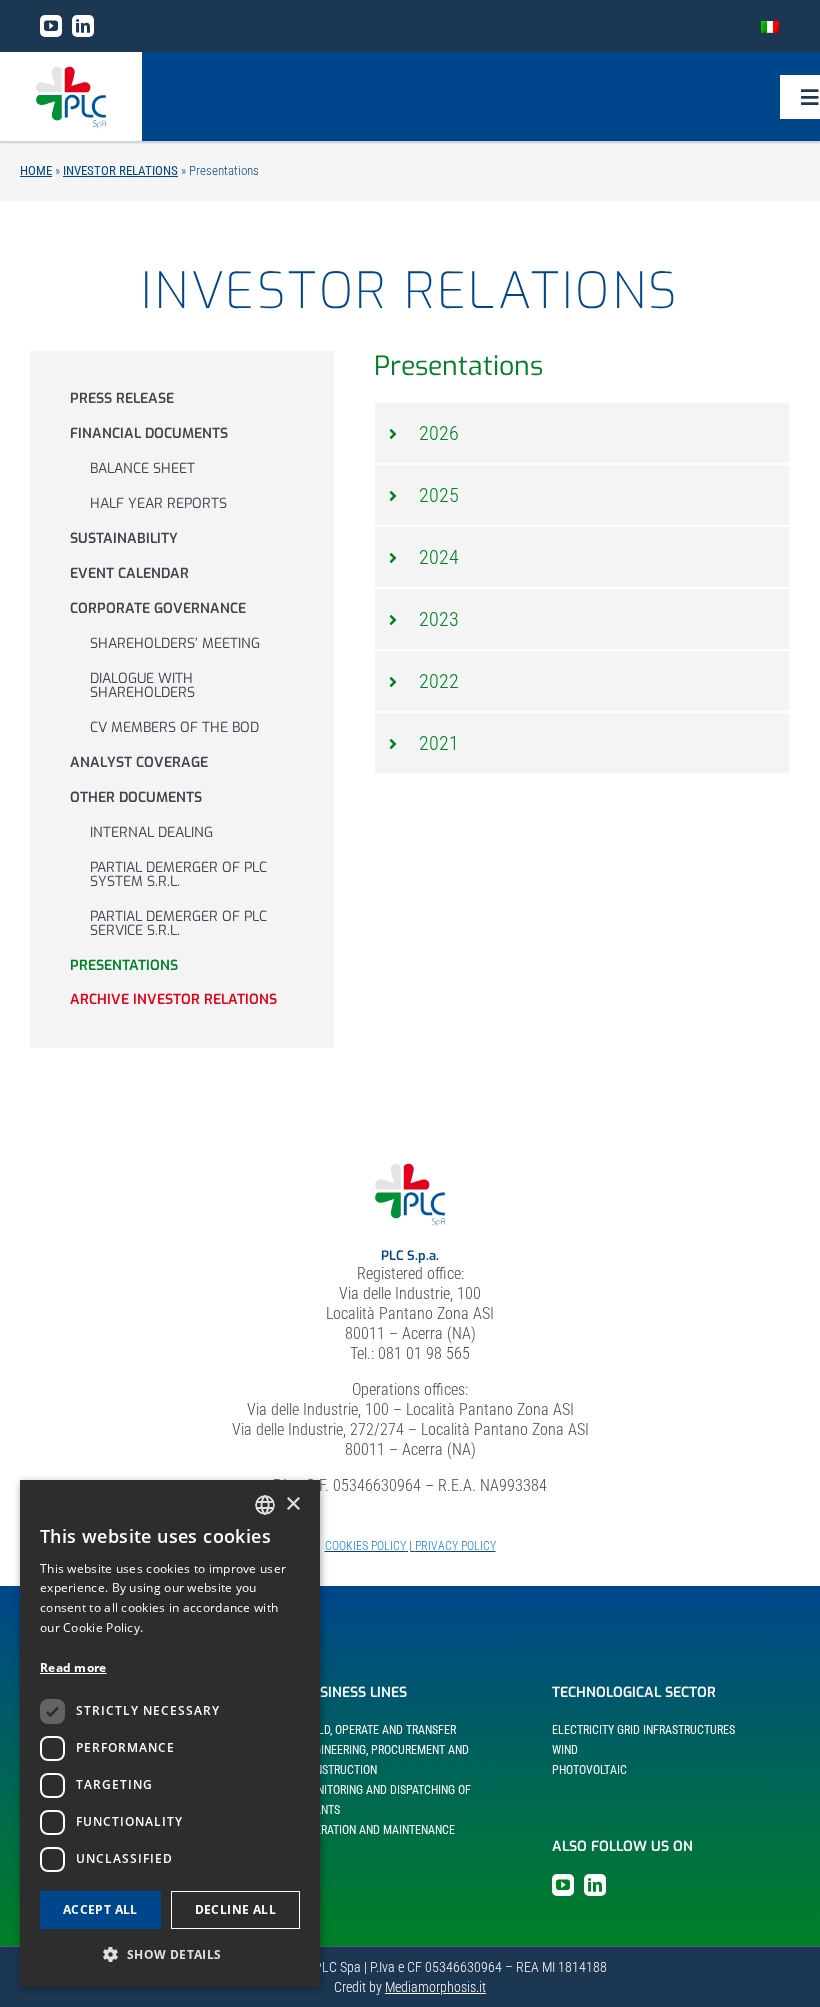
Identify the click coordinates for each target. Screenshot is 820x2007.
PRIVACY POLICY (455, 1546)
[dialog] (170, 1733)
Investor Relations (120, 170)
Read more (73, 1667)
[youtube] (51, 26)
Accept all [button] (100, 1909)
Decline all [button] (235, 1909)
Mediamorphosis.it (435, 1987)
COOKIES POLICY (365, 1546)
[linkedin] (83, 26)
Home (36, 170)
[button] (582, 433)
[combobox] (265, 1505)
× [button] (292, 1504)
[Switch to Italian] (770, 26)
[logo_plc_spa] (71, 73)
